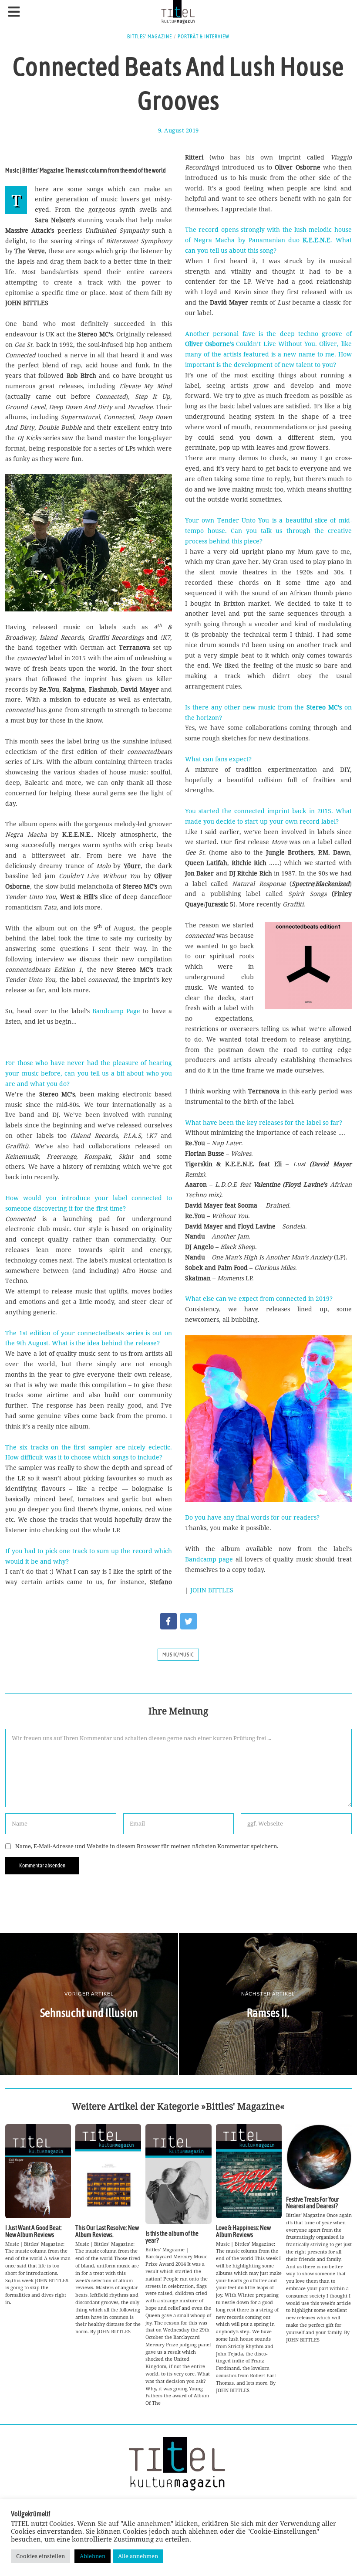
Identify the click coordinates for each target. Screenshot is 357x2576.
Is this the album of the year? (172, 2237)
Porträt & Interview (204, 37)
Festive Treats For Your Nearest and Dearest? (313, 2203)
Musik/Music (178, 1655)
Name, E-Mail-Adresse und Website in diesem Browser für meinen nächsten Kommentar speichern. (147, 1846)
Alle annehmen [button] (138, 2556)
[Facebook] (168, 1621)
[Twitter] (189, 1621)
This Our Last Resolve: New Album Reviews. (107, 2231)
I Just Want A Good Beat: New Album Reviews (34, 2231)
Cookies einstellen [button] (40, 2556)
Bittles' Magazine (150, 37)
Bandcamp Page (116, 1011)
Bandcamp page (209, 1559)
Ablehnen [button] (93, 2556)
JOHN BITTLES (212, 1590)
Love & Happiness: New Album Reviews (243, 2231)
